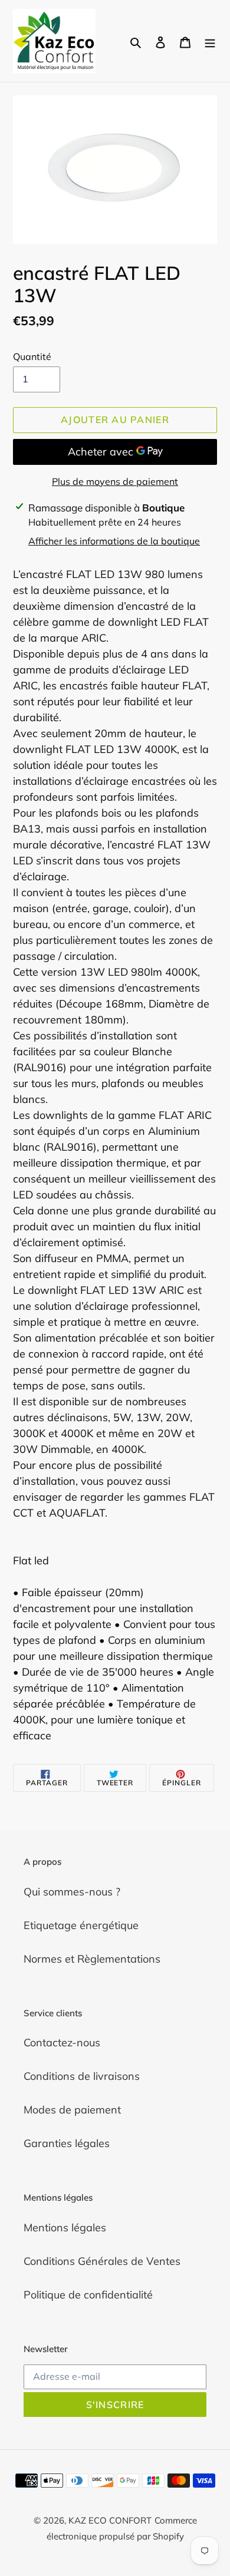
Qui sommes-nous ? (72, 1892)
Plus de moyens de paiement (115, 481)
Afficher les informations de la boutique (114, 541)
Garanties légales (67, 2143)
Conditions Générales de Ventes (102, 2261)
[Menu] (210, 41)
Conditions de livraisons (82, 2076)
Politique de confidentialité (88, 2295)
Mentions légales (65, 2227)
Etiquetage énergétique (81, 1925)
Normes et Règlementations (92, 1959)
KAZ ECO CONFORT (110, 2520)
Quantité (32, 356)
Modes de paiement (72, 2110)
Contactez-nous (62, 2042)
